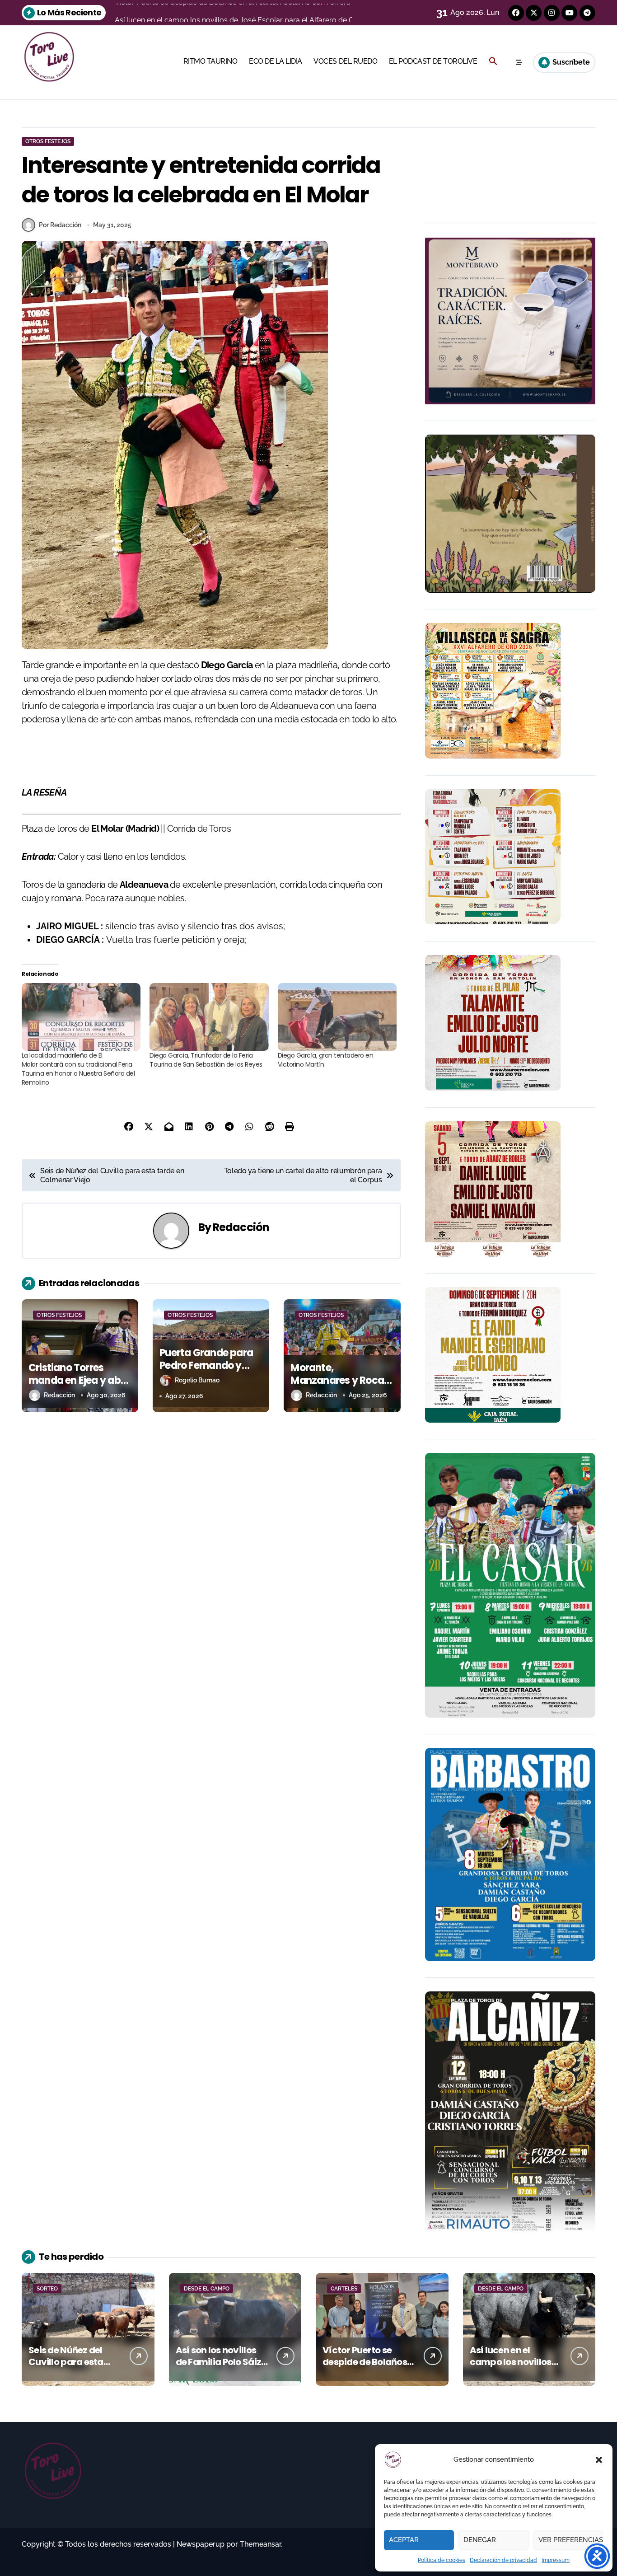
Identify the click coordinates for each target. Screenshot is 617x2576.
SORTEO (47, 2289)
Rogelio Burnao (197, 1380)
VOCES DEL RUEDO (345, 61)
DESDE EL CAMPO (207, 2289)
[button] (599, 2460)
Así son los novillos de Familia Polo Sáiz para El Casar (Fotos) (222, 2362)
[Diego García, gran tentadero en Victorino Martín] (337, 1017)
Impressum (556, 2560)
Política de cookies (442, 2560)
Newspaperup (201, 2544)
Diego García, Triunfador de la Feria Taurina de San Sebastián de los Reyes (206, 1060)
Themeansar (260, 2544)
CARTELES (344, 2289)
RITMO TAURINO (210, 61)
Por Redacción (60, 225)
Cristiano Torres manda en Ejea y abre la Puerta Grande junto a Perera (79, 1387)
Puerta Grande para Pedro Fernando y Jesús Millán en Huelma (206, 1372)
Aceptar (404, 2540)
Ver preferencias (571, 2540)
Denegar (480, 2540)
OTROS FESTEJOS (48, 141)
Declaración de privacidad (503, 2560)
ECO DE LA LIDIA (276, 61)
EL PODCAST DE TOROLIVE (433, 61)
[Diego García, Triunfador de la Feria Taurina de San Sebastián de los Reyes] (209, 1017)
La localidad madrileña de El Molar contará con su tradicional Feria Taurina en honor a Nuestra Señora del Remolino (78, 1069)
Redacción (241, 1227)
